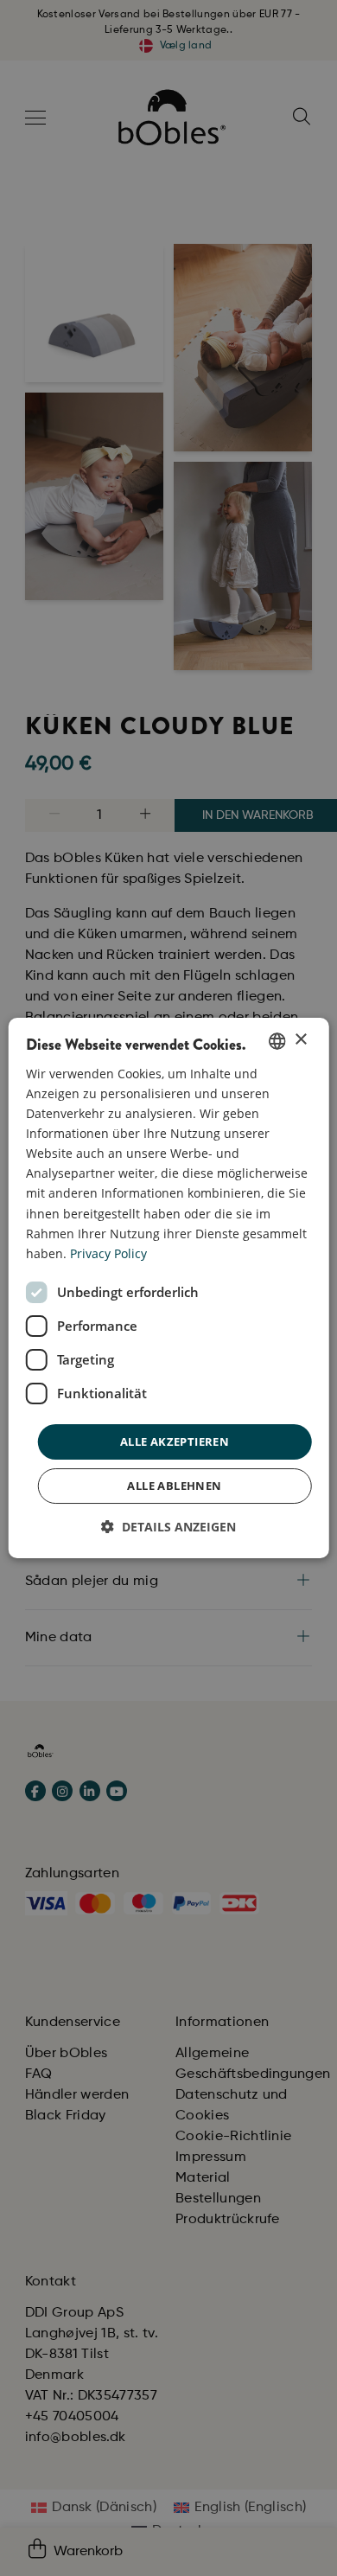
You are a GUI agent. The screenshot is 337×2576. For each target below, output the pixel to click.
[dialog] (169, 1288)
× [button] (300, 1040)
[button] (168, 1527)
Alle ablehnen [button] (174, 1486)
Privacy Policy (108, 1253)
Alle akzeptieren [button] (175, 1441)
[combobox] (277, 1041)
